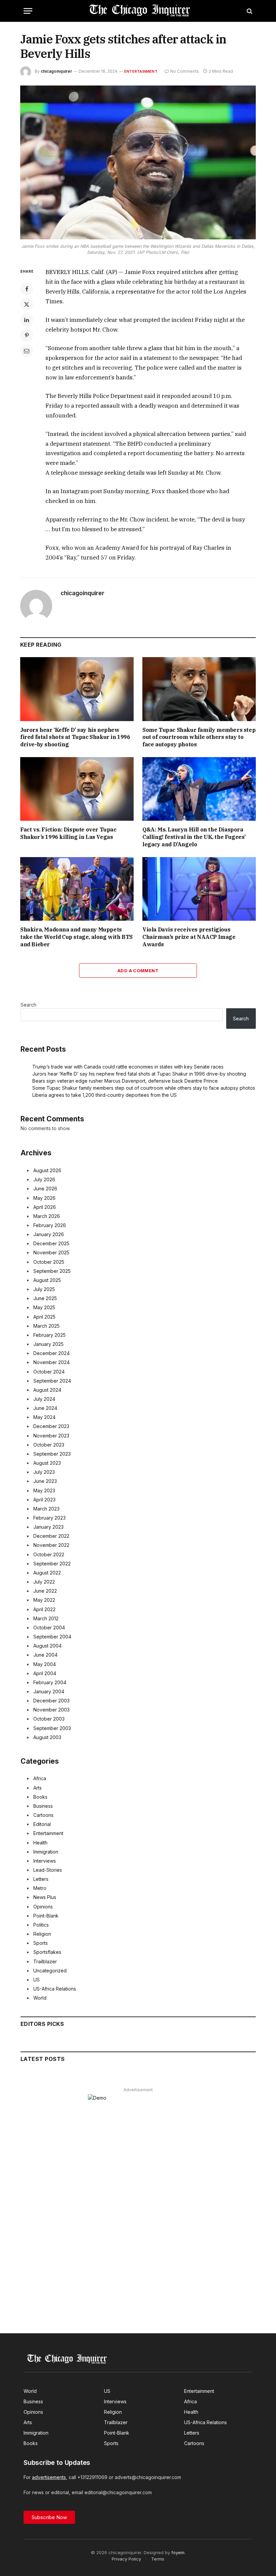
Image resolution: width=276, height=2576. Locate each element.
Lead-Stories (48, 1870)
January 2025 (48, 1344)
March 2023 (46, 1509)
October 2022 (49, 1554)
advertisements (49, 2477)
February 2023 (49, 1518)
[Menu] (28, 11)
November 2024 (51, 1362)
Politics (41, 1925)
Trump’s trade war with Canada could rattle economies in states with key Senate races (128, 1067)
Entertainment (141, 71)
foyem (178, 2552)
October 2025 (49, 1262)
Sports (41, 1943)
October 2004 (49, 1628)
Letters (41, 1879)
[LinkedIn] (27, 320)
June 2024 (45, 1408)
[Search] (249, 11)
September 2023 (52, 1454)
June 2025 (45, 1298)
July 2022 (44, 1582)
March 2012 (46, 1618)
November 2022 (51, 1545)
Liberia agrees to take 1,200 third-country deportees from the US (105, 1095)
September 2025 (52, 1271)
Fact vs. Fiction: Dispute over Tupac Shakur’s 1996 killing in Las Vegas (68, 833)
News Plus (45, 1897)
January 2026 (49, 1234)
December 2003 (51, 1701)
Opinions (43, 1907)
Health (40, 1843)
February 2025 (49, 1335)
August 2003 (47, 1737)
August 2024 (47, 1390)
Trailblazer (45, 1961)
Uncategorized (50, 1971)
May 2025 (44, 1307)
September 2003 (52, 1728)
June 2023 (45, 1481)
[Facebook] (27, 289)
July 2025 (44, 1289)
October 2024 (49, 1372)
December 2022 (51, 1536)
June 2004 (45, 1655)
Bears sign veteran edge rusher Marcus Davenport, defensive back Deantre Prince (125, 1081)
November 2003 (51, 1710)
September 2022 (52, 1564)
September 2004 (52, 1637)
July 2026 (44, 1179)
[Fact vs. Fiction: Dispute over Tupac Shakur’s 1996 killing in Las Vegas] (77, 789)
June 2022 (45, 1591)
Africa (40, 1778)
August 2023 (47, 1463)
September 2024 (52, 1381)
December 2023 (51, 1426)
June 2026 (45, 1189)
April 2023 (44, 1500)
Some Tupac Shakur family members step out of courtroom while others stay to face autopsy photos (199, 737)
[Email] (27, 351)
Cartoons (43, 1815)
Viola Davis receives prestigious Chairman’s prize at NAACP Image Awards (189, 937)
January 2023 (48, 1527)
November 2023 (51, 1436)
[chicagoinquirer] (138, 11)
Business (43, 1806)
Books (40, 1797)
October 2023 (49, 1445)
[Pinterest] (27, 335)
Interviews (45, 1861)
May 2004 (45, 1664)
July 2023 (44, 1472)
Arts (38, 1788)
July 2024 (44, 1399)
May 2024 (44, 1417)
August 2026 (47, 1170)
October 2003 (49, 1719)
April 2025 (44, 1317)
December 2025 (51, 1243)
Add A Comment (138, 971)
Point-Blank (46, 1916)
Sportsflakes (47, 1952)
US (37, 1980)
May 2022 (44, 1600)
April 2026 (45, 1207)
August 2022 (47, 1573)
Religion (42, 1934)
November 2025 (51, 1252)
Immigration (46, 1852)
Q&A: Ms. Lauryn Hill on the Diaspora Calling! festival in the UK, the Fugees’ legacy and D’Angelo (194, 837)
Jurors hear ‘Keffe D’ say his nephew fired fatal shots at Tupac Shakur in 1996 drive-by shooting (75, 737)
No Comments (185, 71)
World (40, 1998)
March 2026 (47, 1216)
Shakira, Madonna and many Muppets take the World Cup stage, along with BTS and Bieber (76, 937)
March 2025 (46, 1326)
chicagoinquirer (56, 71)
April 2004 (45, 1673)
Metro (40, 1888)
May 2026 (44, 1198)
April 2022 (44, 1609)
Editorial (42, 1824)
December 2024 (51, 1353)
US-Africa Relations (55, 1989)
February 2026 (50, 1225)
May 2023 (44, 1490)
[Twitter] (27, 304)
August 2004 (47, 1646)
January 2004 (49, 1691)
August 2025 (47, 1280)
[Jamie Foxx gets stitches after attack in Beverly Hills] (138, 162)
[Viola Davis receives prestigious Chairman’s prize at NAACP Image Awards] (199, 889)
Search (28, 1005)
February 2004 (50, 1682)
